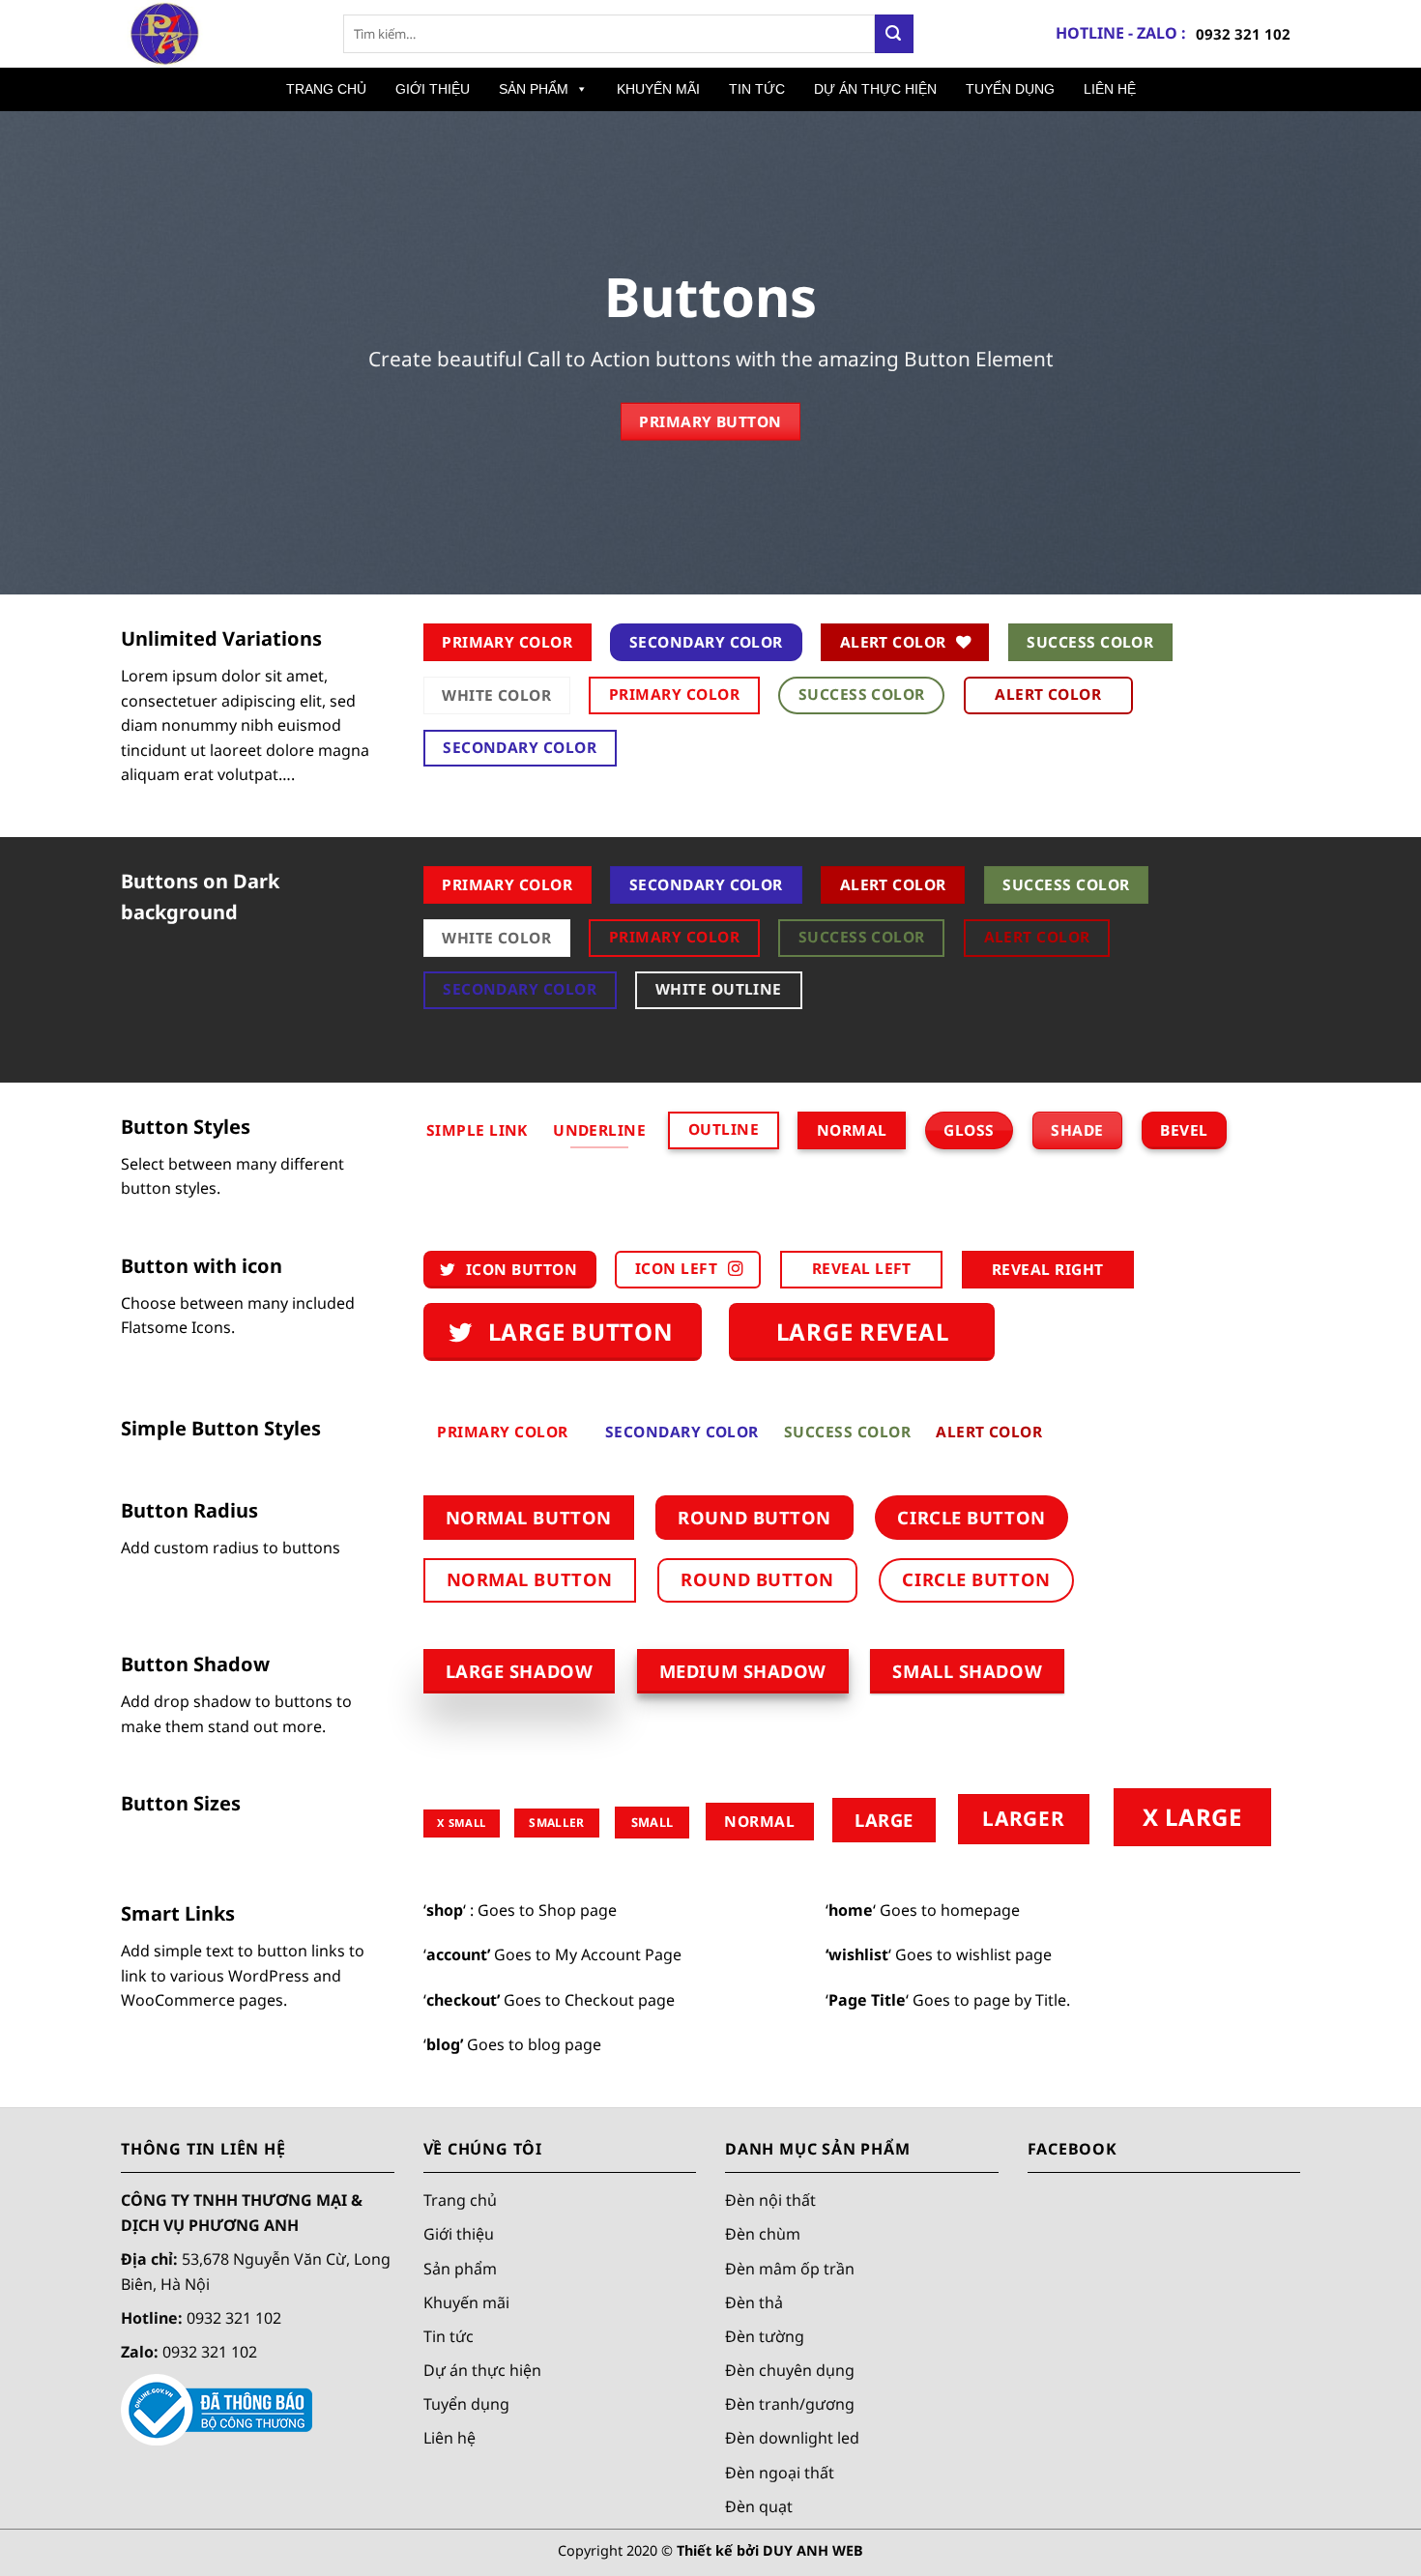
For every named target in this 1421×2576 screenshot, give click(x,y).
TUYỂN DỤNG (1010, 89)
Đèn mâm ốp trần (790, 2268)
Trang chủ (460, 2200)
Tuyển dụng (466, 2404)
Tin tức (449, 2336)
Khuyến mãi (466, 2301)
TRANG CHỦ (326, 89)
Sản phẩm (460, 2268)
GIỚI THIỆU (433, 89)
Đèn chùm (763, 2234)
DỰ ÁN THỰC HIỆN (875, 89)
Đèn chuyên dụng (790, 2370)
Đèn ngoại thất (780, 2472)
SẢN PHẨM (534, 89)
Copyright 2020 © (710, 2550)
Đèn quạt (759, 2505)
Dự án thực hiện (482, 2370)
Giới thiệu (459, 2234)
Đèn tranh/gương (790, 2404)
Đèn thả (754, 2301)
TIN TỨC (757, 89)
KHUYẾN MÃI (658, 89)
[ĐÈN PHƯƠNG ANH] (217, 34)
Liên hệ (449, 2438)
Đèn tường (765, 2336)
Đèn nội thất (770, 2200)
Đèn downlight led (792, 2438)
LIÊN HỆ (1110, 89)
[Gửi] (894, 34)
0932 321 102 (1243, 34)
